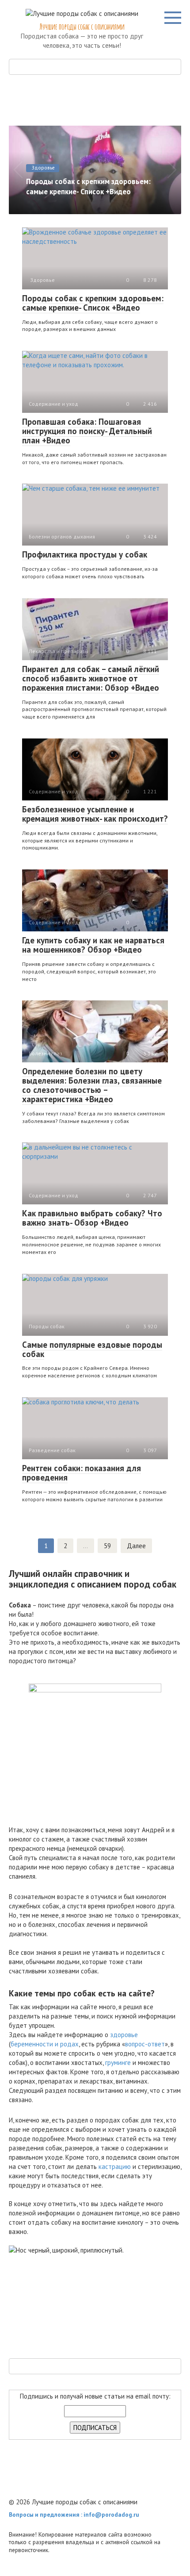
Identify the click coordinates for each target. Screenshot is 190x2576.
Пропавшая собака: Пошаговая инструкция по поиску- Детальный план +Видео (87, 431)
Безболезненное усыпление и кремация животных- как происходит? (95, 814)
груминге (118, 2063)
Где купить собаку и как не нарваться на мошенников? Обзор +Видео (93, 945)
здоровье (124, 2035)
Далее (136, 1546)
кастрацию (115, 2167)
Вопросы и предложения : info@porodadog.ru (74, 2514)
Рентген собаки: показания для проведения (82, 1473)
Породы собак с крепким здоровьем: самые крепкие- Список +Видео (93, 303)
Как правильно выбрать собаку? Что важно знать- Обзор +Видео (92, 1218)
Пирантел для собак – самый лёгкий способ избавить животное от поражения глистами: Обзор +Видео (91, 678)
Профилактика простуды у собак (85, 554)
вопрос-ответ (145, 2044)
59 (107, 1546)
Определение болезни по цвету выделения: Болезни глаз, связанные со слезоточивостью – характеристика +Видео (92, 1085)
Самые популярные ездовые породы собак (92, 1349)
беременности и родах (45, 2044)
